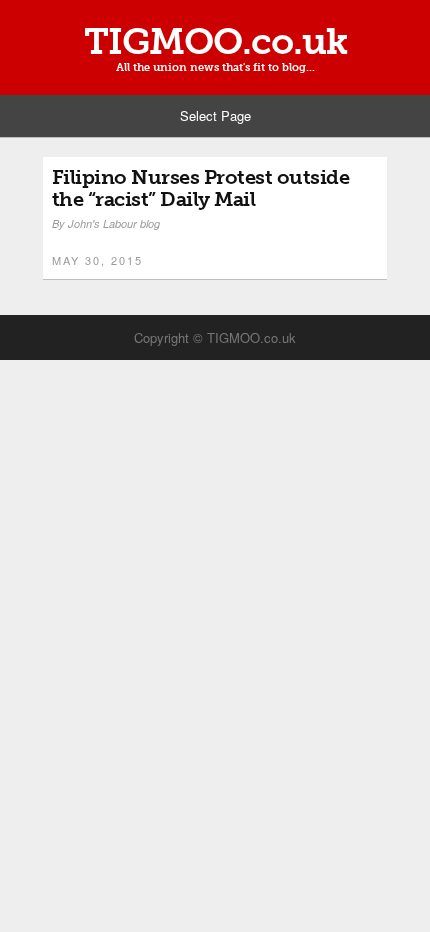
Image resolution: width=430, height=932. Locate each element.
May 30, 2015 (97, 260)
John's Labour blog (114, 223)
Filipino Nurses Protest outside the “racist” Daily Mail (201, 188)
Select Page (215, 115)
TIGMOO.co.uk (215, 42)
